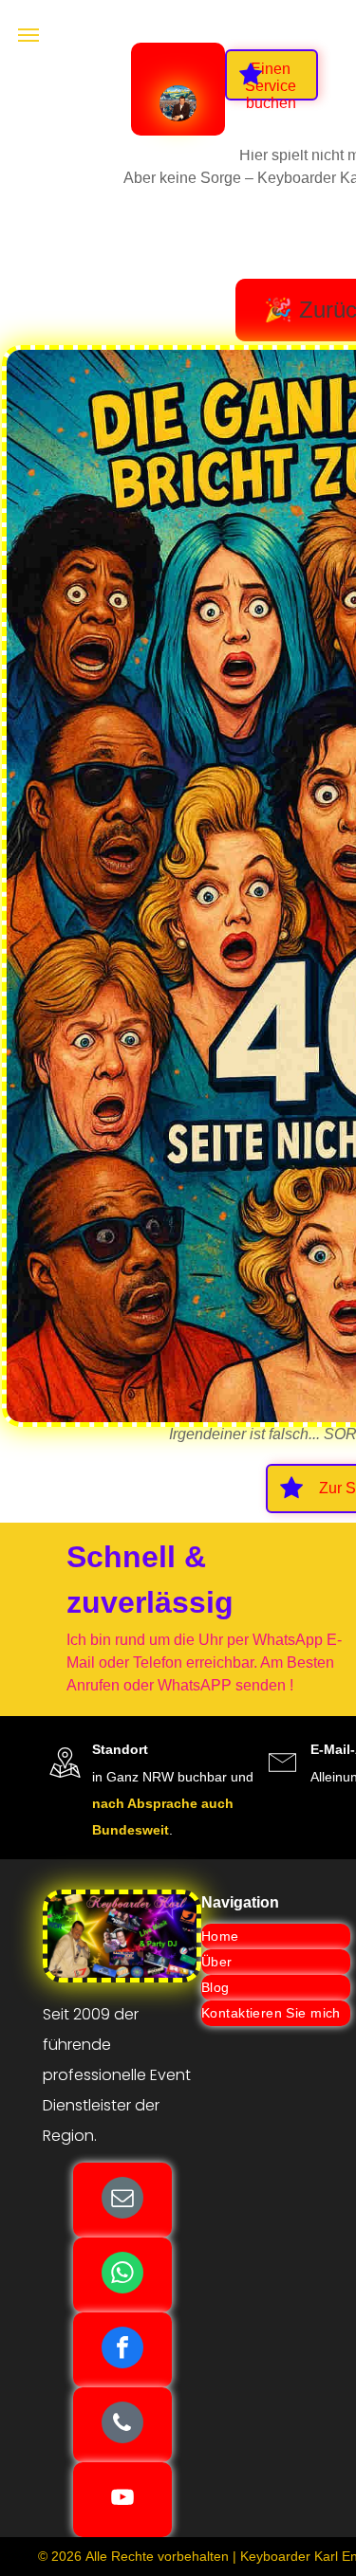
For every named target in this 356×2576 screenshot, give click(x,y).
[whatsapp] (122, 2275)
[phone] (122, 2425)
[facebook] (122, 2350)
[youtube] (122, 2500)
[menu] (28, 35)
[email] (122, 2200)
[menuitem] (276, 1937)
